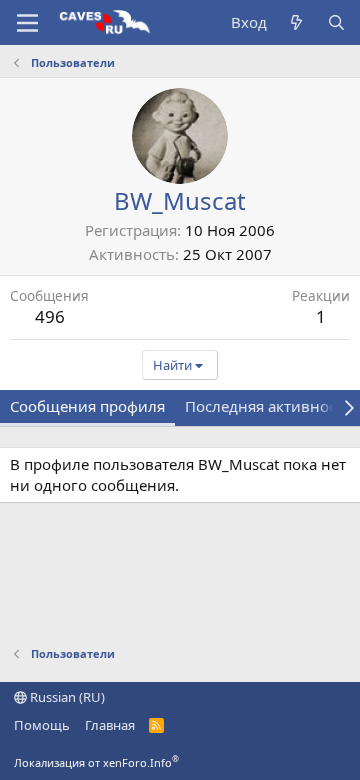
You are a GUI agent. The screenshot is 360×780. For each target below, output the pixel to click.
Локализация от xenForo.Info (96, 762)
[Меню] (27, 23)
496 (50, 316)
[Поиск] (336, 22)
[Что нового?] (296, 22)
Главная (110, 725)
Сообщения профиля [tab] (87, 406)
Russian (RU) (66, 697)
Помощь (42, 725)
